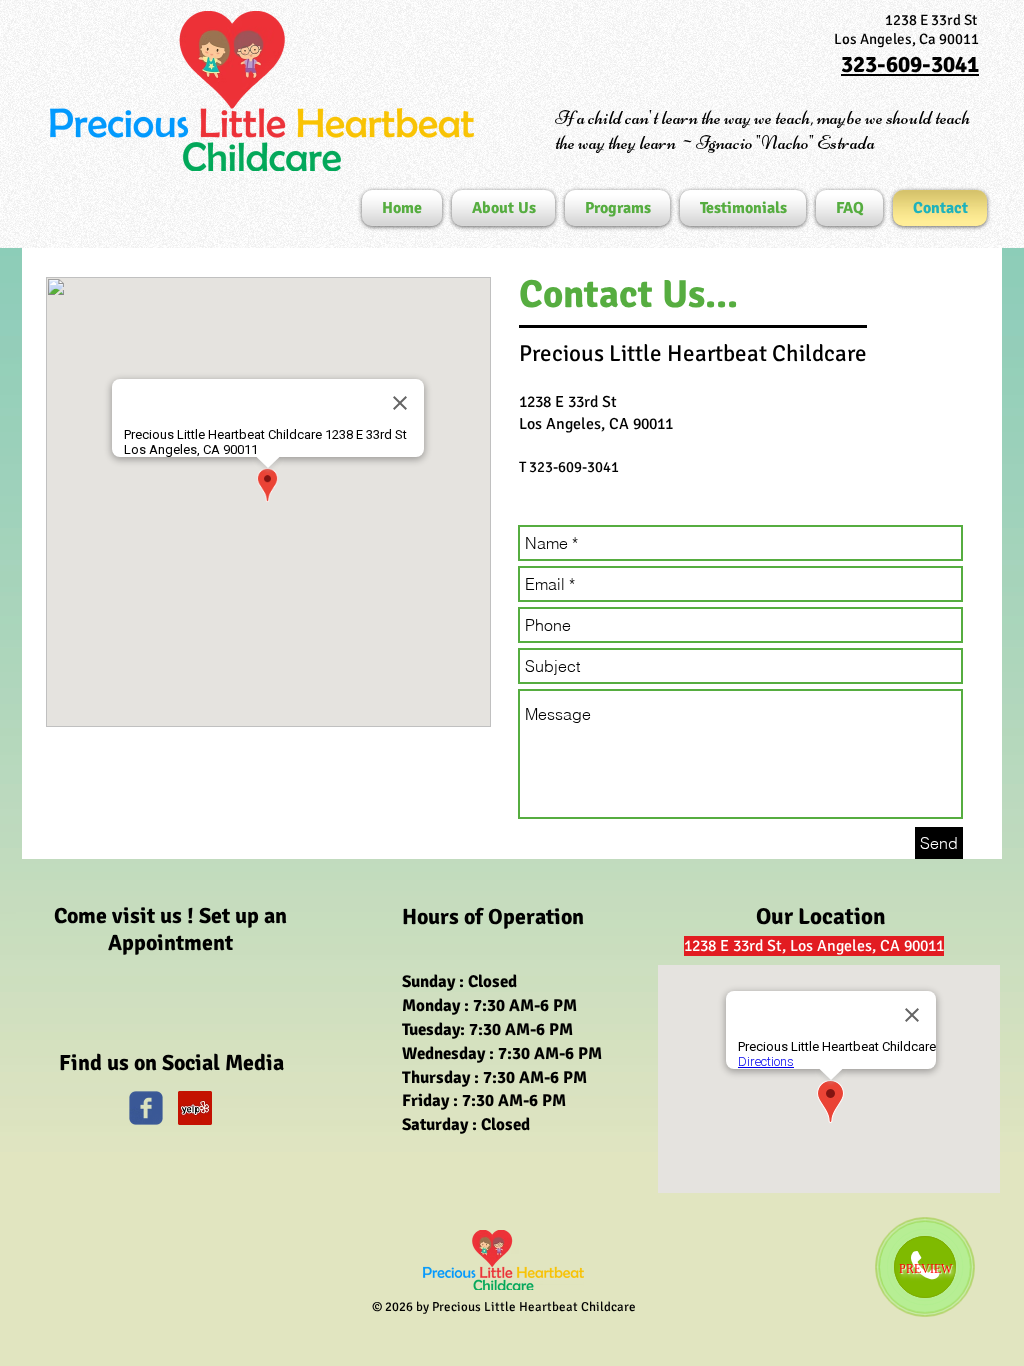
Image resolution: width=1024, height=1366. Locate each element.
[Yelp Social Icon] (195, 1108)
